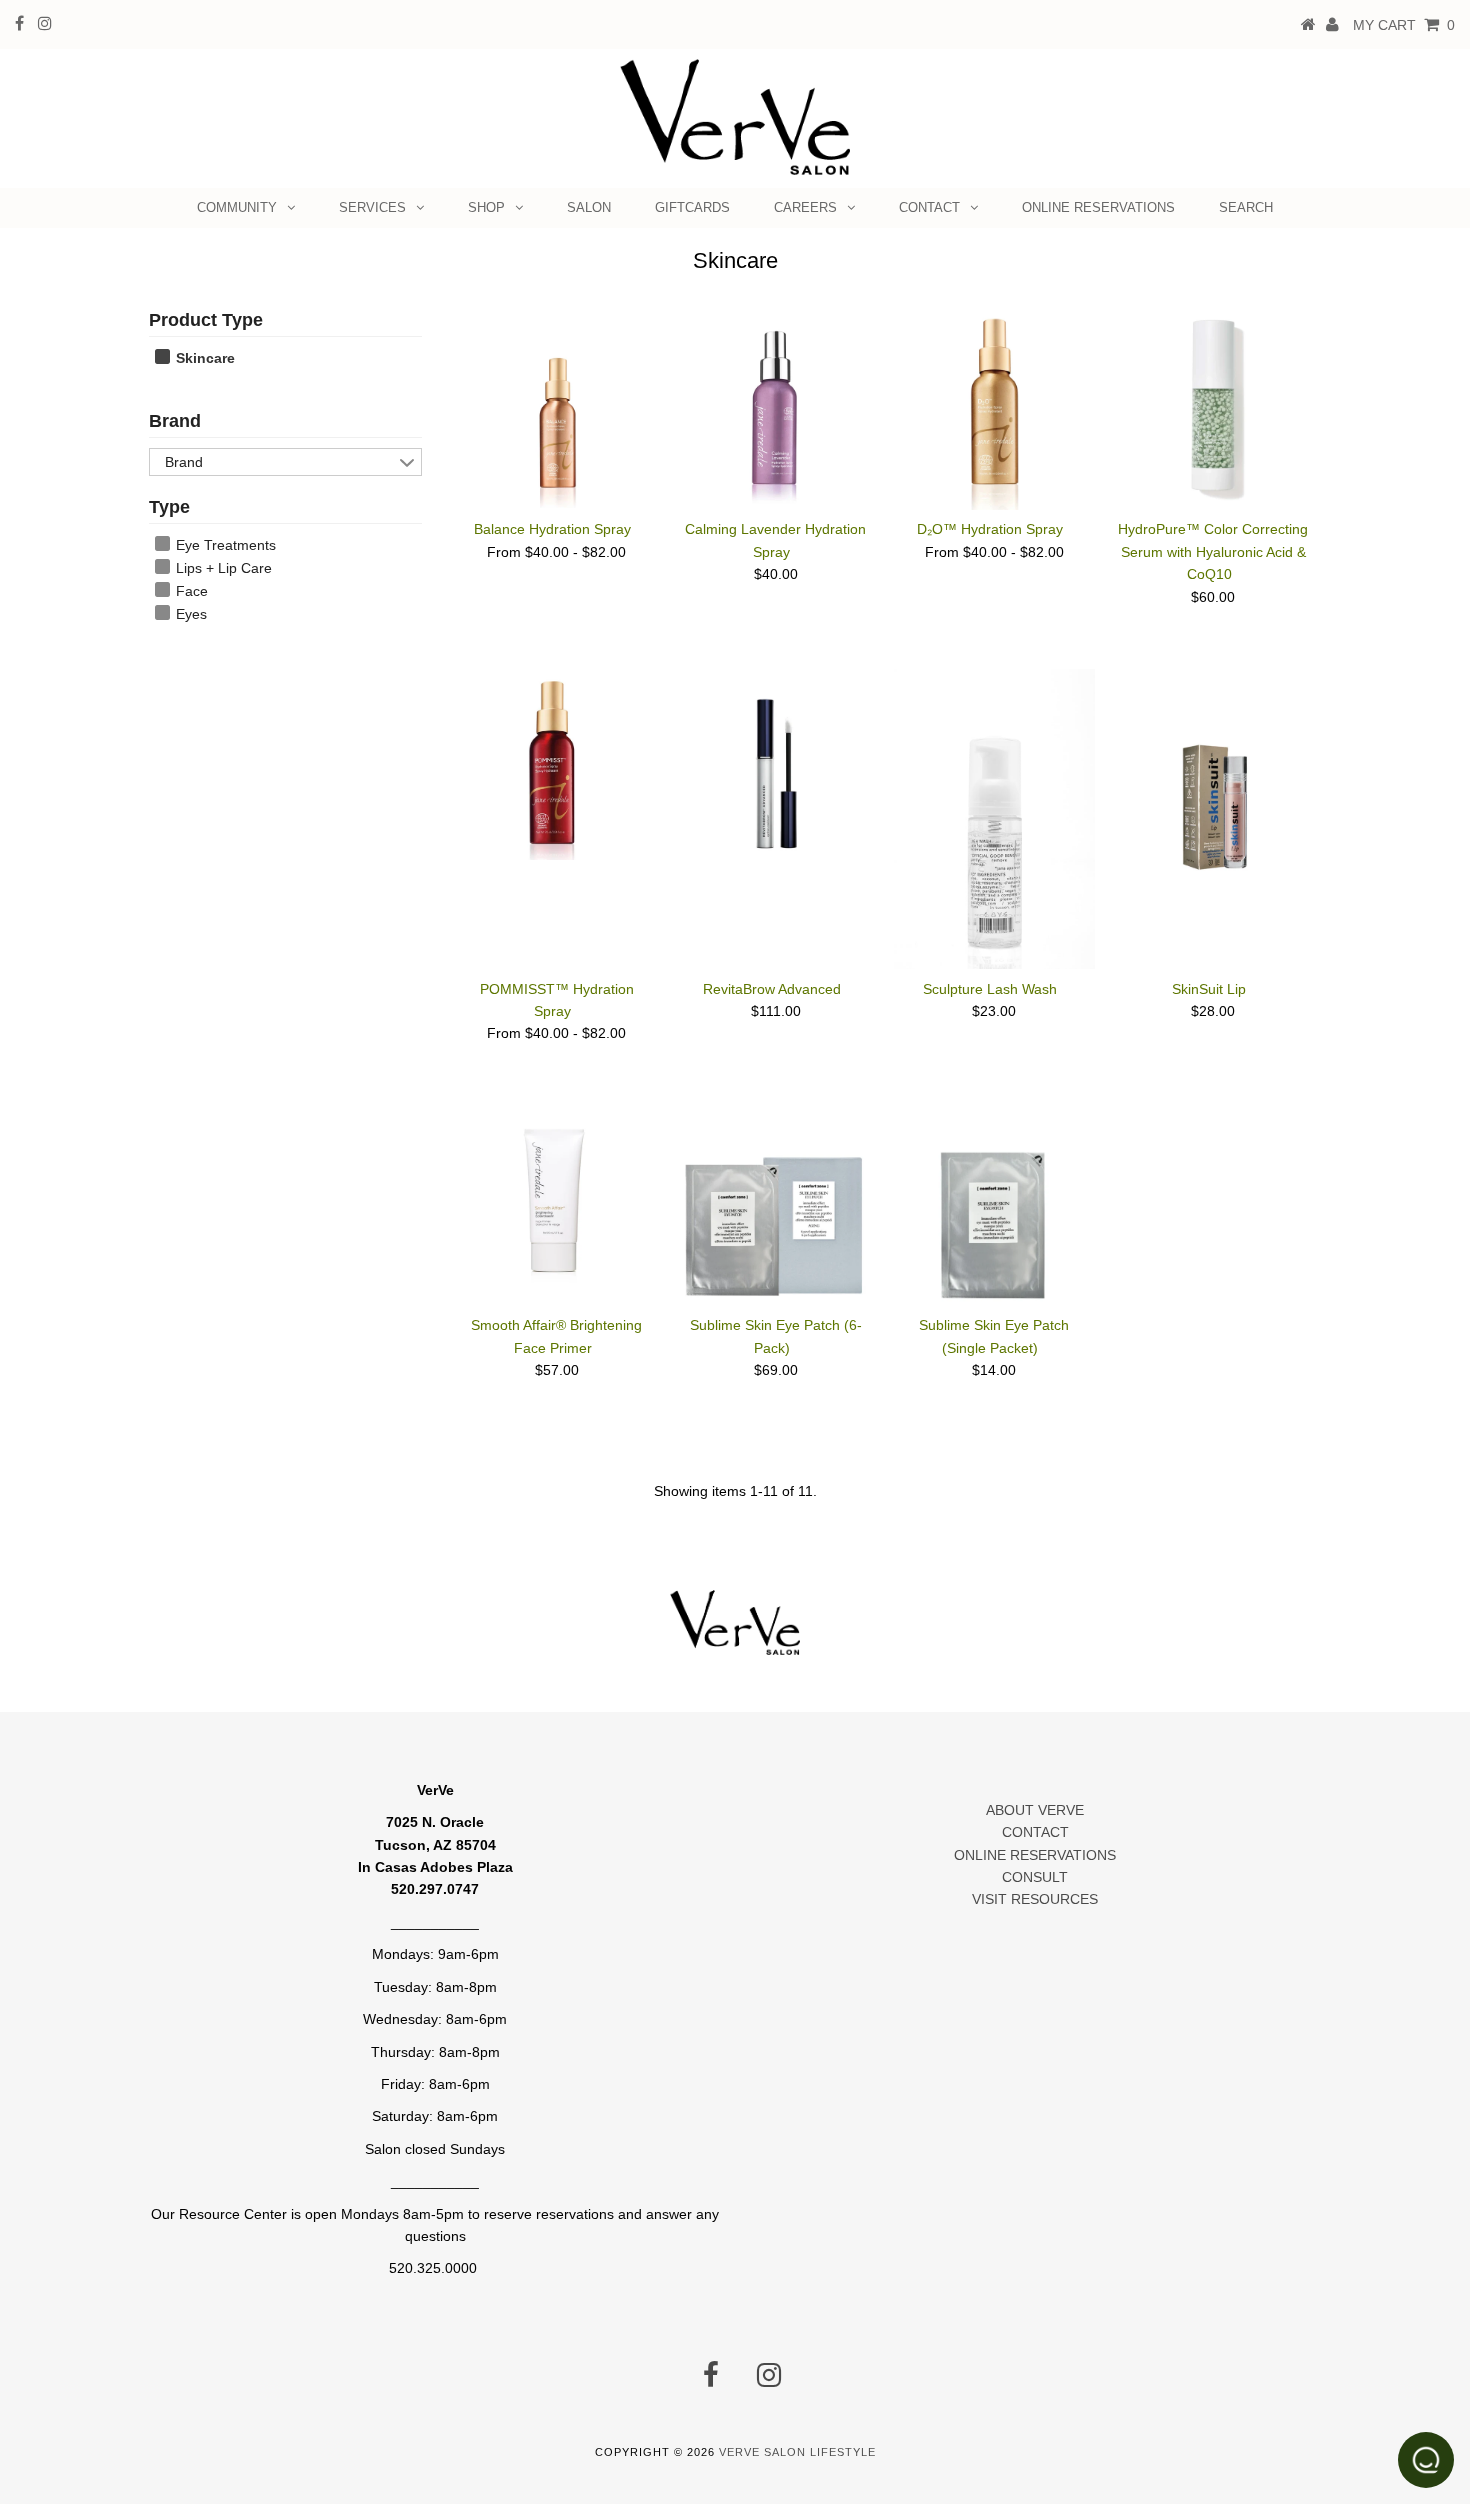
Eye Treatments (224, 545)
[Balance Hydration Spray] (557, 408)
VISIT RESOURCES (1035, 1899)
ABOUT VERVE (1035, 1810)
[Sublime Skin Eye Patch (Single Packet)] (994, 1205)
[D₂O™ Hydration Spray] (994, 409)
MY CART (1404, 25)
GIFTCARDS (692, 207)
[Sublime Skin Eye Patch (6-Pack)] (775, 1205)
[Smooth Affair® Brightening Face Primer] (557, 1195)
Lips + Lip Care (222, 568)
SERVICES (372, 207)
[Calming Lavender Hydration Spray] (775, 409)
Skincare (203, 358)
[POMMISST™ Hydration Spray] (557, 764)
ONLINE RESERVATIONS (1098, 207)
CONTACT (929, 207)
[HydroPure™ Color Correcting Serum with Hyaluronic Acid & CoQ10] (1213, 409)
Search (1246, 207)
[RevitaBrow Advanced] (775, 768)
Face (190, 591)
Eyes (189, 614)
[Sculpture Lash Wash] (994, 819)
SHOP (486, 207)
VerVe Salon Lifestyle (797, 2452)
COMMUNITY (237, 207)
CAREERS (805, 207)
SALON (589, 207)
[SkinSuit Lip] (1213, 771)
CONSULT (1035, 1877)
